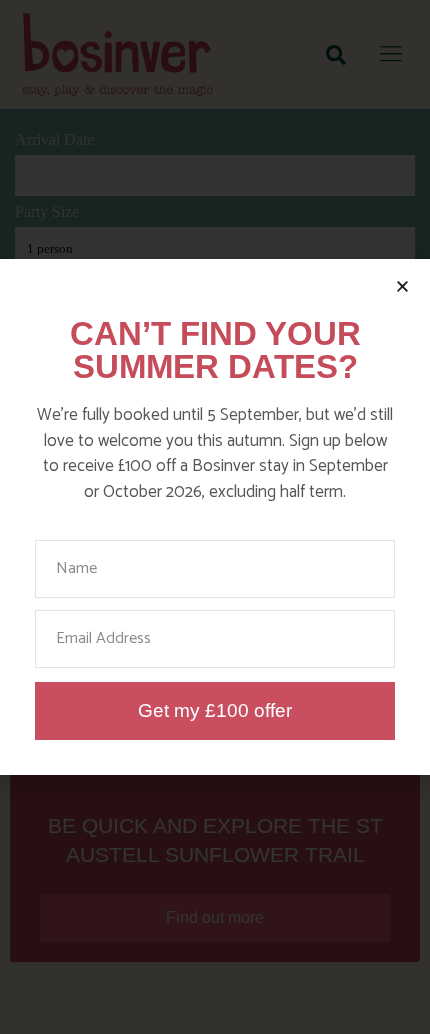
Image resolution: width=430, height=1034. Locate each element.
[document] (215, 517)
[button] (402, 286)
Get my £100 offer (215, 710)
